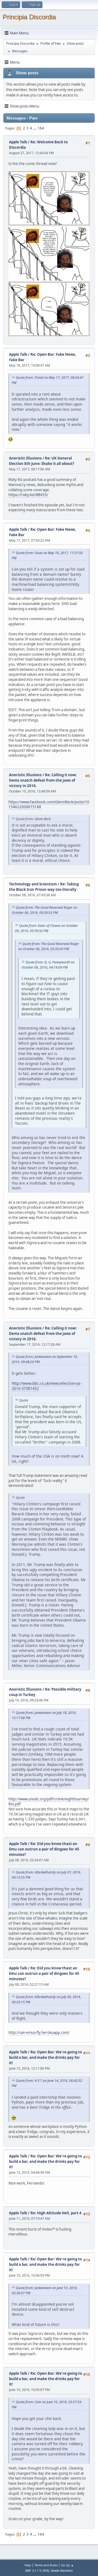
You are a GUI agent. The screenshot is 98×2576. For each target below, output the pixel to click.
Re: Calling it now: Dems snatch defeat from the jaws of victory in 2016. (43, 780)
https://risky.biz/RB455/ (28, 495)
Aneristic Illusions (25, 458)
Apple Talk (18, 142)
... (35, 128)
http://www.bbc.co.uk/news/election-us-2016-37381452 (47, 1386)
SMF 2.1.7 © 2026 (37, 2571)
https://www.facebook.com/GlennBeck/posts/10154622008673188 (49, 805)
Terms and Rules (46, 2565)
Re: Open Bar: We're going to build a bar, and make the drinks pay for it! (45, 2057)
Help (28, 2565)
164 (41, 128)
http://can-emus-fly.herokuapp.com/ (39, 2033)
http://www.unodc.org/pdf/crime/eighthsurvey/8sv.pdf (49, 1802)
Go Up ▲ (67, 2565)
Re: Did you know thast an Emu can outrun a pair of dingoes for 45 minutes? (44, 1849)
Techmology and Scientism (33, 884)
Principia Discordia (29, 17)
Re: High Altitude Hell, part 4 (56, 2213)
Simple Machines (62, 2571)
